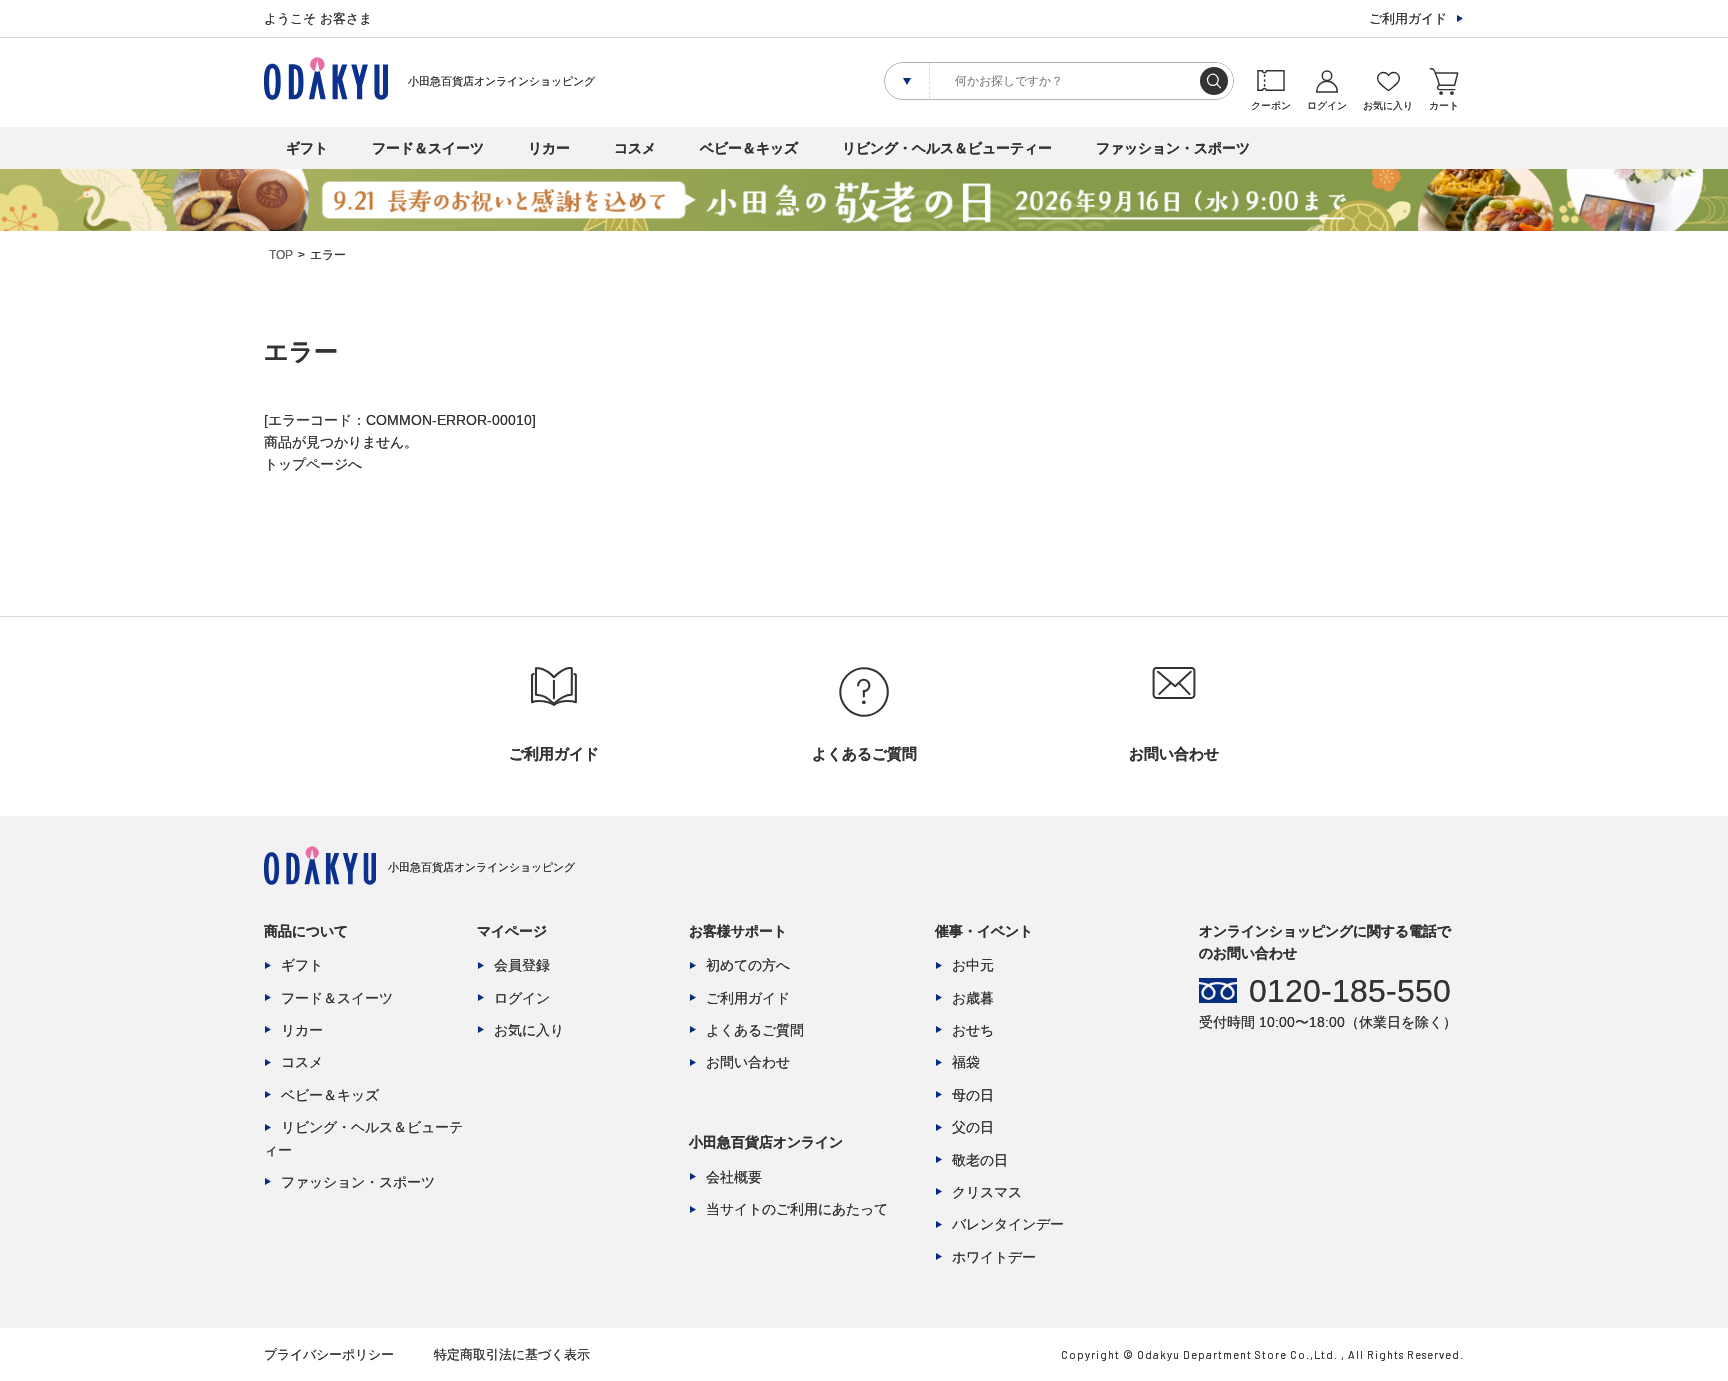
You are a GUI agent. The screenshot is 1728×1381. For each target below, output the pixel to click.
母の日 (973, 1095)
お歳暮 (973, 998)
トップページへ (313, 464)
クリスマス (987, 1192)
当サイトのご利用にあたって (797, 1209)
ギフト (307, 148)
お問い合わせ (748, 1062)
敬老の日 (980, 1160)
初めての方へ (748, 965)
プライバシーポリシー (329, 1354)
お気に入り (529, 1030)
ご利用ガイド (1408, 18)
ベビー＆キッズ (749, 148)
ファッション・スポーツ (1173, 148)
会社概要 (734, 1177)
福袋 (966, 1062)
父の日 (973, 1127)
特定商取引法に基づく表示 (512, 1354)
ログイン (522, 998)
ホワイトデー (994, 1257)
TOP (281, 255)
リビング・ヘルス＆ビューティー (947, 148)
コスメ (635, 148)
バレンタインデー (1008, 1224)
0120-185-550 (1350, 991)
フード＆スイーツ (428, 148)
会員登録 (522, 965)
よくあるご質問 (755, 1030)
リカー (549, 148)
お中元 (973, 965)
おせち (973, 1030)
